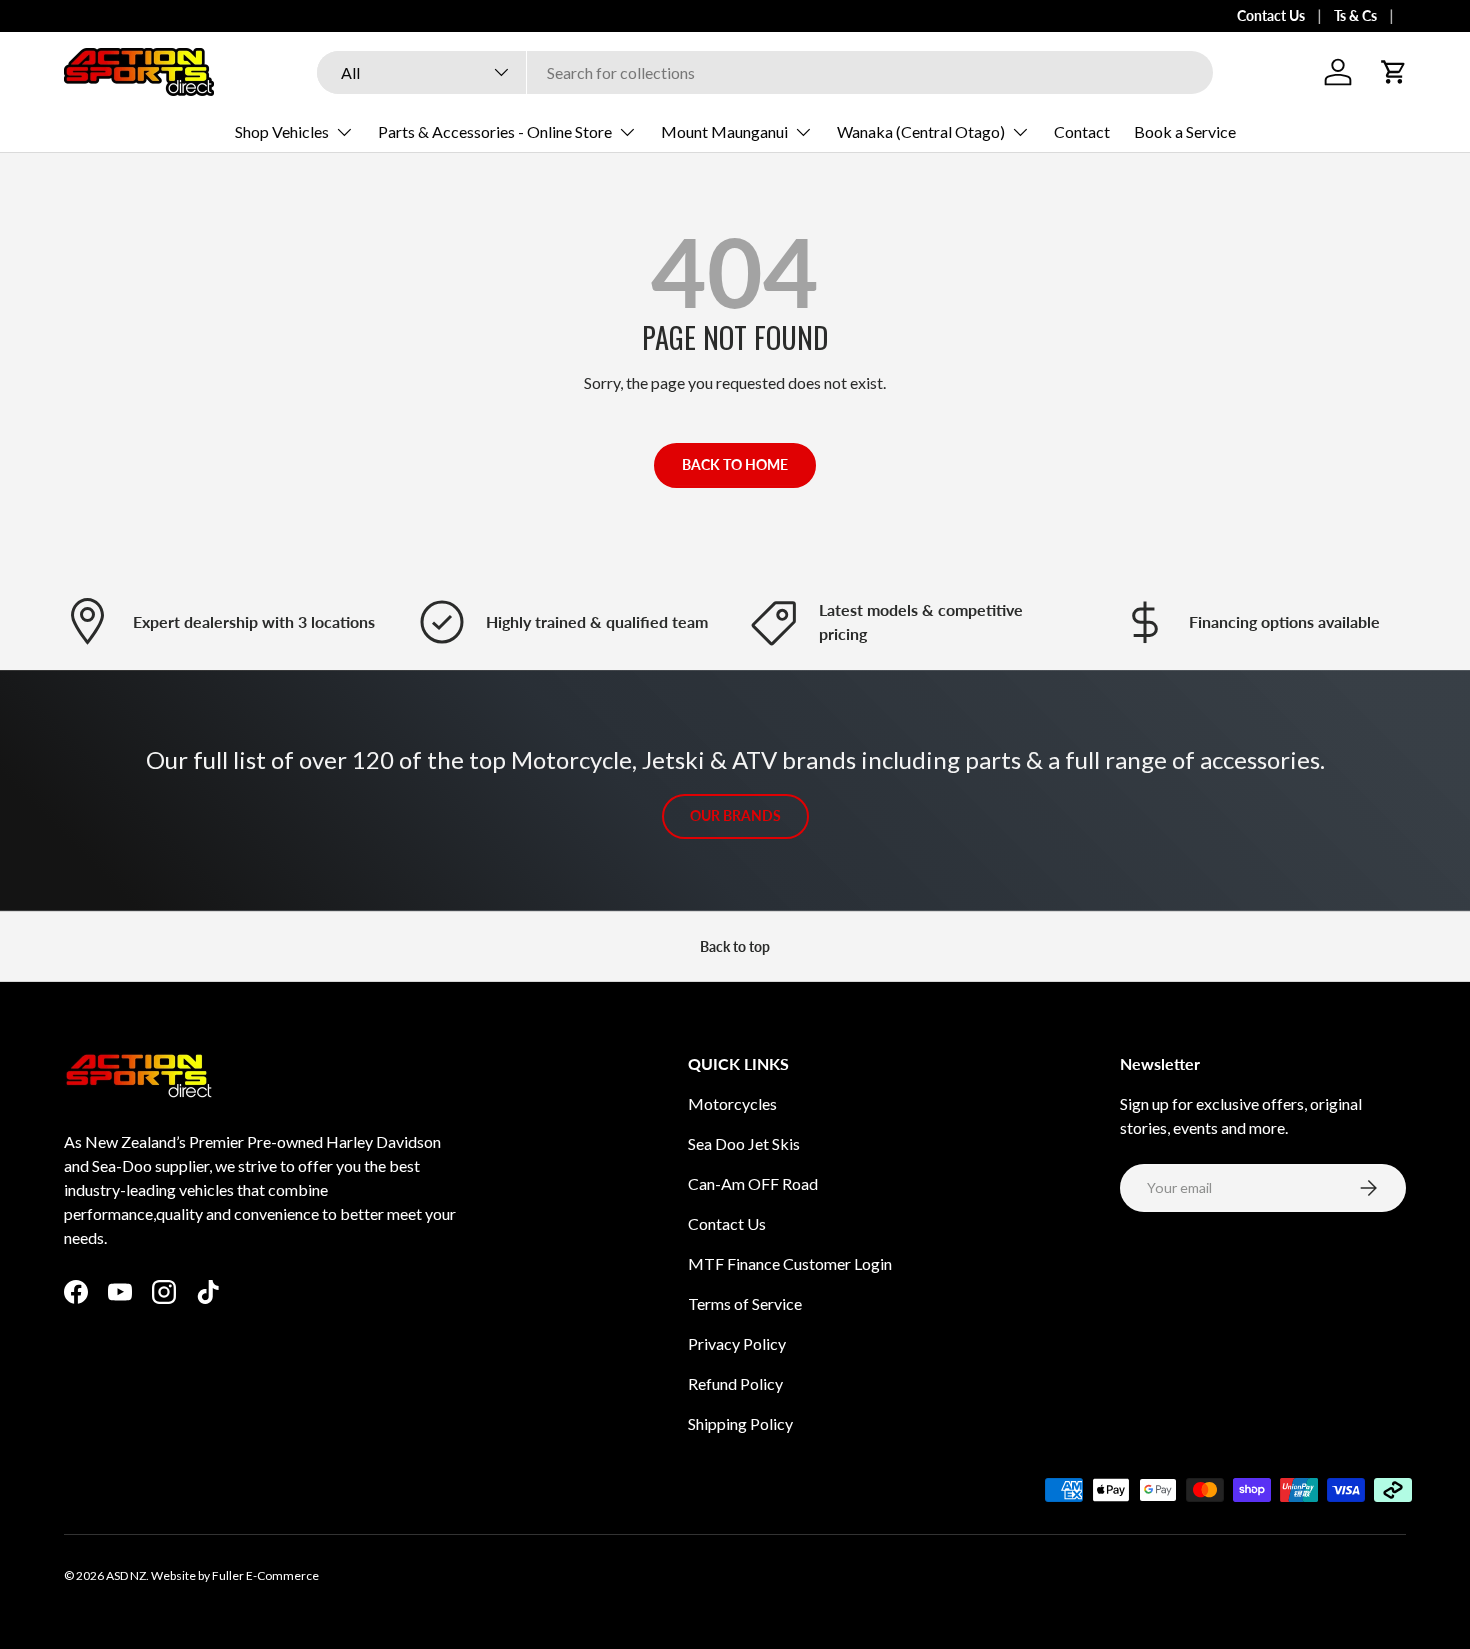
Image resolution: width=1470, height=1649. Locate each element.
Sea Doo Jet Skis (744, 1143)
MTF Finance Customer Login (790, 1263)
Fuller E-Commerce (265, 1575)
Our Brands (735, 815)
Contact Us (1271, 15)
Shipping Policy (740, 1423)
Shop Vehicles (282, 131)
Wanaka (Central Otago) (921, 131)
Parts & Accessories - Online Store (495, 131)
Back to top (735, 946)
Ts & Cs (1355, 15)
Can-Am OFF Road (753, 1183)
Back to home (735, 464)
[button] (1394, 72)
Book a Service (1185, 131)
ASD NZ (126, 1575)
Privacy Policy (737, 1343)
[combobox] (765, 72)
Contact (1082, 131)
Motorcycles (732, 1103)
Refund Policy (735, 1383)
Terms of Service (745, 1303)
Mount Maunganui (724, 131)
